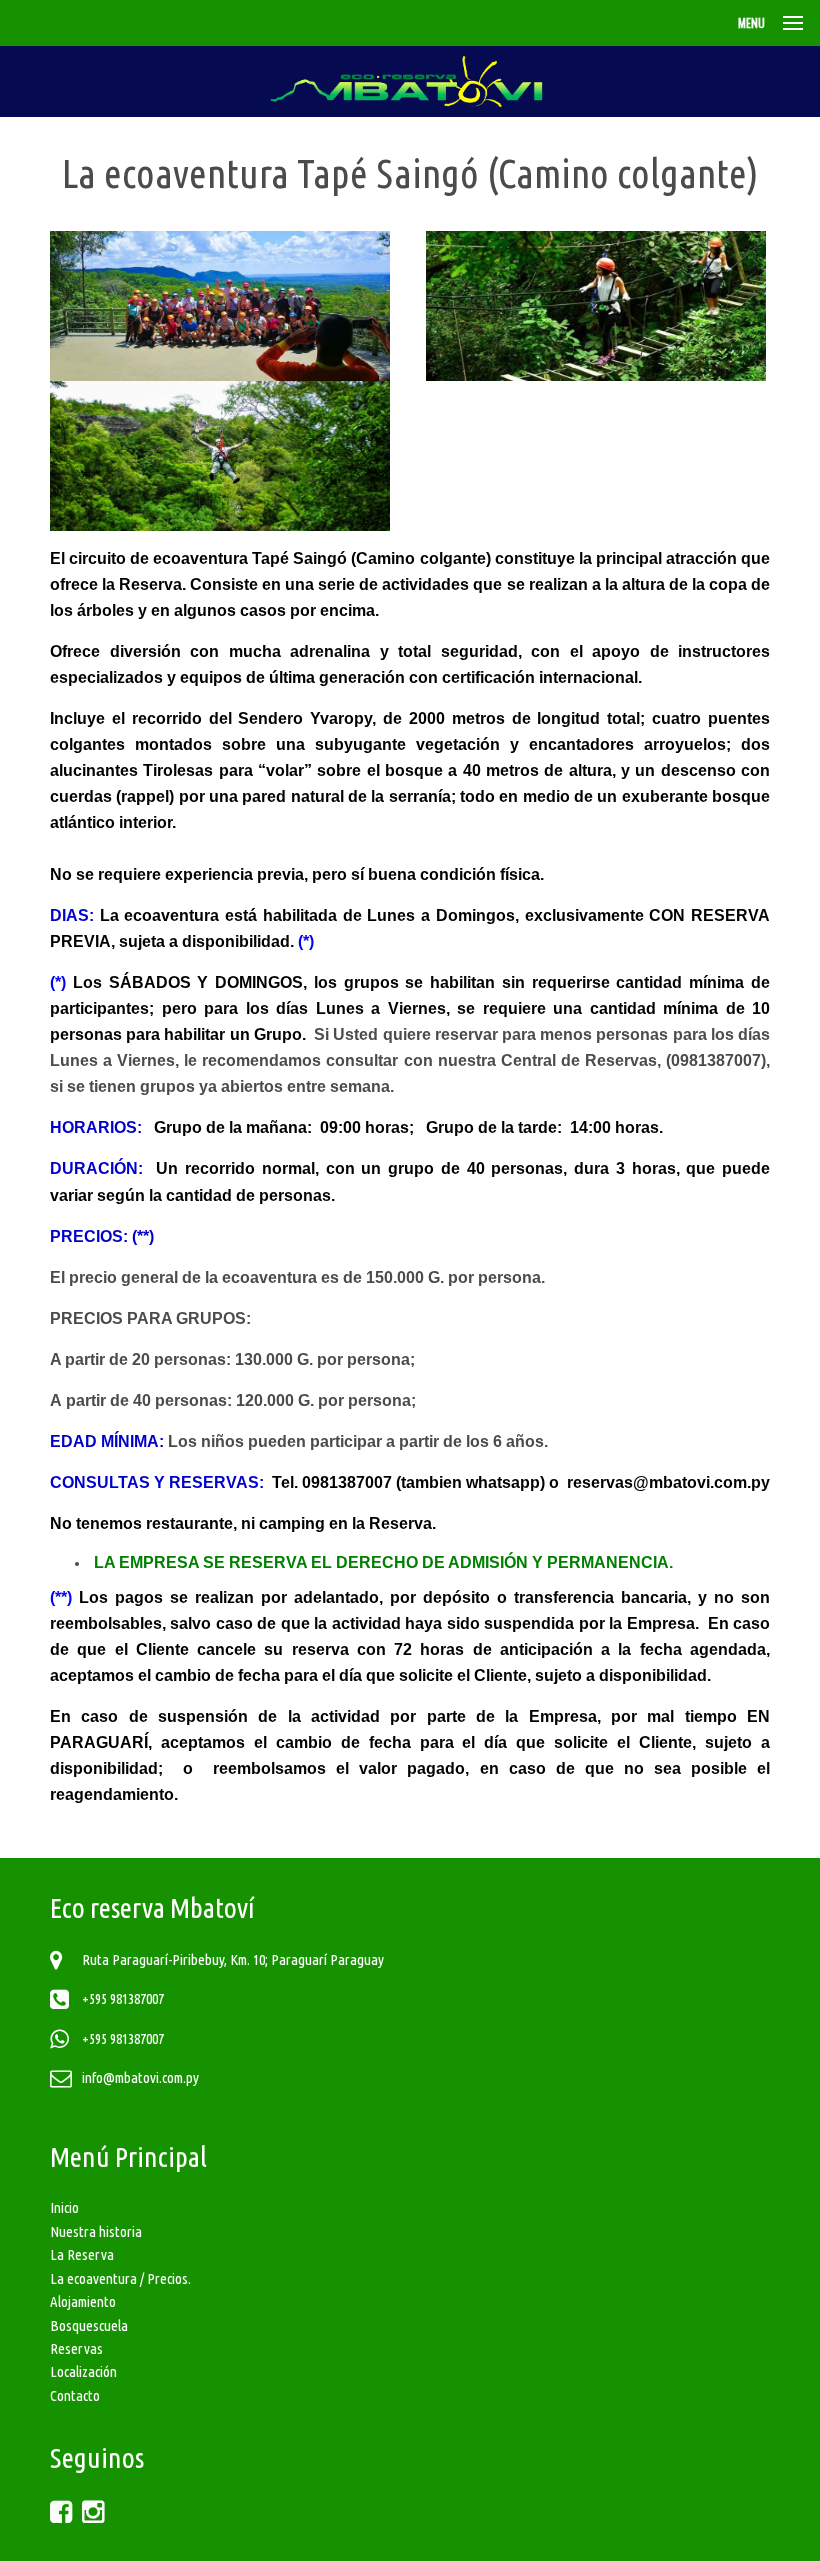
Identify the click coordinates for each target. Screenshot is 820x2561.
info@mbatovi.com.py (140, 2077)
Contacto (75, 2395)
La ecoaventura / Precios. (120, 2278)
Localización (83, 2371)
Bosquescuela (89, 2325)
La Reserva (82, 2254)
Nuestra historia (96, 2231)
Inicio (64, 2207)
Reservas (76, 2348)
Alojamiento (83, 2301)
